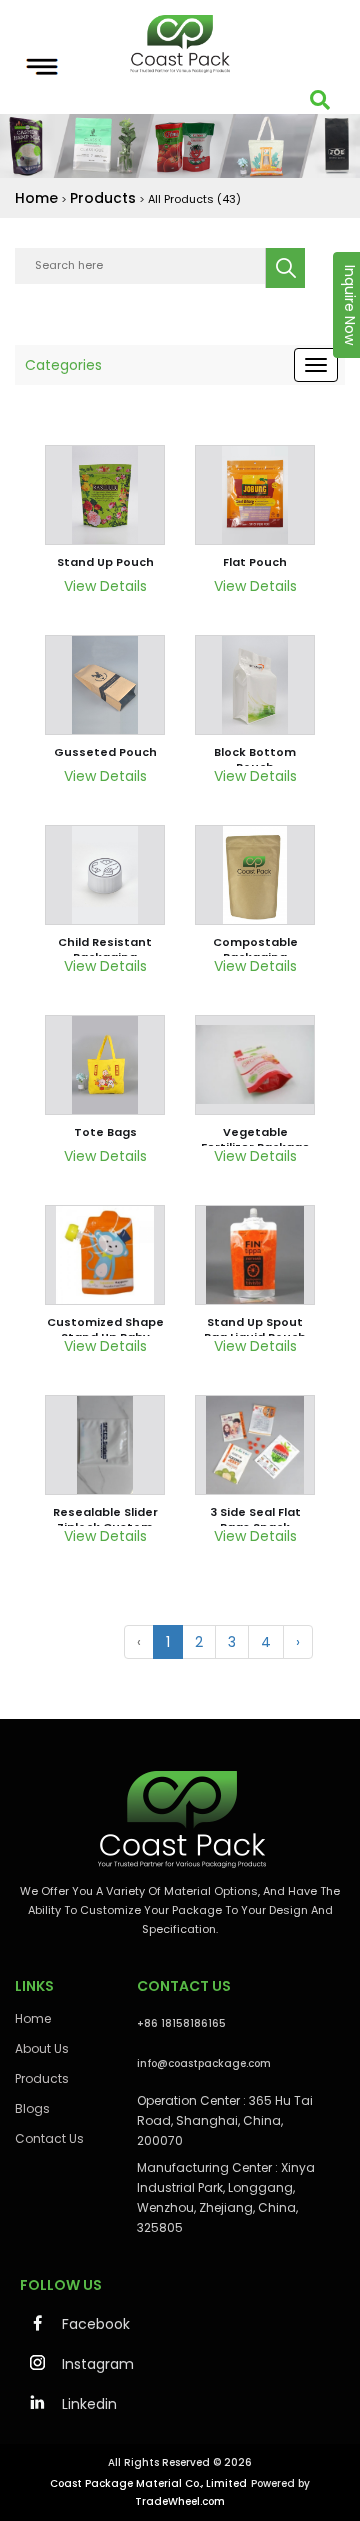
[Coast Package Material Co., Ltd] (180, 44)
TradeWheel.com (180, 2501)
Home (36, 198)
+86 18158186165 (181, 2023)
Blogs (32, 2108)
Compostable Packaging (255, 950)
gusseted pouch (105, 752)
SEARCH (285, 268)
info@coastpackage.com (204, 2063)
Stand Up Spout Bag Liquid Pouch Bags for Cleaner (255, 1330)
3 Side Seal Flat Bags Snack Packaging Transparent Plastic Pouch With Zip (255, 1520)
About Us (42, 2048)
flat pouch (255, 562)
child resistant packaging (105, 950)
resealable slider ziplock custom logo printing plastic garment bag (105, 1520)
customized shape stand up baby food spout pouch (105, 1330)
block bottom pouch (255, 760)
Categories (63, 365)
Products (103, 198)
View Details (105, 586)
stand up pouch (105, 562)
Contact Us (49, 2138)
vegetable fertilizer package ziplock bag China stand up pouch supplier (255, 1140)
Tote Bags (105, 1132)
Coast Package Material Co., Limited (148, 2483)
